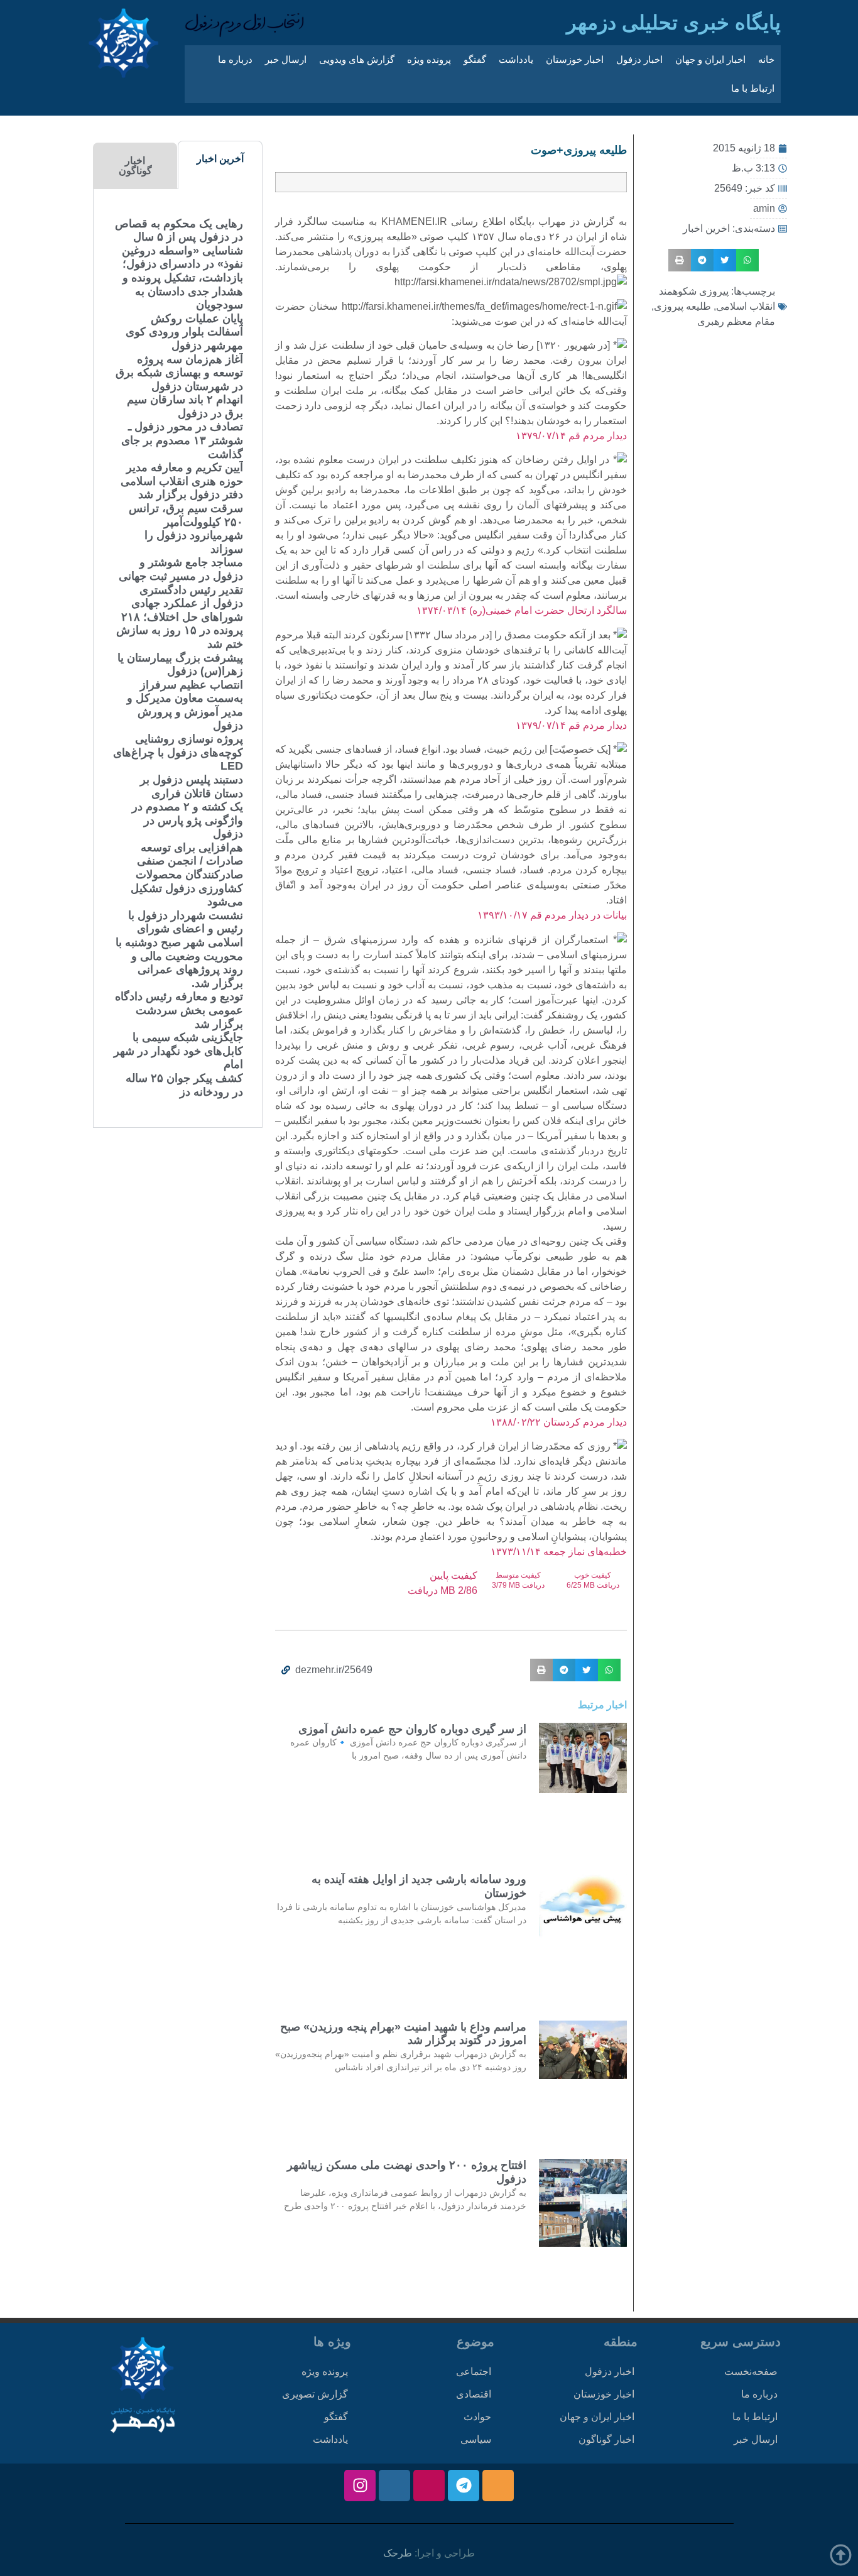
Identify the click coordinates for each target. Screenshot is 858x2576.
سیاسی (476, 2439)
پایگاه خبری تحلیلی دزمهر (674, 23)
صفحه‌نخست (751, 2371)
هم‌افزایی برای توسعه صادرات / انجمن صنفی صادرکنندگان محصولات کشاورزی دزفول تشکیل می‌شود (187, 875)
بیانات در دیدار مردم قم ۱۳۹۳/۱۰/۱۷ (552, 915)
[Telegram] (464, 2486)
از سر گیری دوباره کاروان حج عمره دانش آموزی (412, 1729)
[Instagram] (360, 2486)
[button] (747, 260)
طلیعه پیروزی (682, 306)
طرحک (398, 2553)
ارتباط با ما (753, 88)
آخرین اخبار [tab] (220, 159)
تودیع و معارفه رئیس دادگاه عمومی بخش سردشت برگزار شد (179, 1010)
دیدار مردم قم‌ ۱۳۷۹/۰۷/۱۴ (570, 436)
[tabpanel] (178, 658)
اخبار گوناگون (606, 2439)
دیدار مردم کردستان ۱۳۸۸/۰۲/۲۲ (559, 1422)
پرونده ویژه (429, 59)
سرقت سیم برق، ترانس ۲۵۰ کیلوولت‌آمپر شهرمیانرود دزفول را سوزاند (186, 529)
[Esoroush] (394, 2486)
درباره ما (235, 59)
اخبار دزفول (639, 59)
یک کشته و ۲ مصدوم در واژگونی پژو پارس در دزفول (187, 820)
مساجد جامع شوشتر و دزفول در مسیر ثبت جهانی (181, 569)
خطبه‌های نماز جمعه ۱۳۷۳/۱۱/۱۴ (559, 1552)
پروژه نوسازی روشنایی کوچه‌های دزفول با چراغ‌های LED (178, 752)
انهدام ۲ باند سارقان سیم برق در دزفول (185, 407)
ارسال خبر (286, 59)
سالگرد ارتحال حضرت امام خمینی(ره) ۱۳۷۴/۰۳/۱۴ (522, 610)
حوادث (477, 2417)
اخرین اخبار (706, 228)
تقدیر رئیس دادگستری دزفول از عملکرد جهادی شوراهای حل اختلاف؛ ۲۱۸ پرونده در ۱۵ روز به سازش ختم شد (180, 617)
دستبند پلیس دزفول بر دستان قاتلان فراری (192, 787)
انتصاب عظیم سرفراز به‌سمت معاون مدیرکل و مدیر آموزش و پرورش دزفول (185, 705)
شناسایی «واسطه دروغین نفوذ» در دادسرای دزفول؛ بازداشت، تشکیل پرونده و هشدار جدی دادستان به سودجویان (182, 278)
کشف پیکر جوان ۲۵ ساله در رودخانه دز (184, 1085)
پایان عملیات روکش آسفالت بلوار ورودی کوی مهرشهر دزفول (184, 332)
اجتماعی (474, 2371)
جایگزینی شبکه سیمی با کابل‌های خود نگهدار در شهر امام (178, 1051)
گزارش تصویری (315, 2394)
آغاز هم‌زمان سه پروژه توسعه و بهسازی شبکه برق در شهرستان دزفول (179, 373)
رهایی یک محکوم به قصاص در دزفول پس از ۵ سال (179, 231)
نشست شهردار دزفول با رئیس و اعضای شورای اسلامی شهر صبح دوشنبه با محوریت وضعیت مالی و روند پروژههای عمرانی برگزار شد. (179, 949)
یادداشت (516, 59)
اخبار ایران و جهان (710, 59)
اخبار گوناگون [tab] (135, 166)
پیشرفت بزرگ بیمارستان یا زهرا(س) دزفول (180, 665)
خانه (766, 59)
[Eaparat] (429, 2486)
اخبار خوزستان (575, 59)
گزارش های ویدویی (357, 59)
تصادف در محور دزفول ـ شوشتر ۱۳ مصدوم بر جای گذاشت (182, 440)
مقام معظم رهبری (736, 321)
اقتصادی (474, 2394)
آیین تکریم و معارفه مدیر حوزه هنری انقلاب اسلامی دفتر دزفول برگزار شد (182, 481)
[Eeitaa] (498, 2486)
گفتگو (475, 59)
